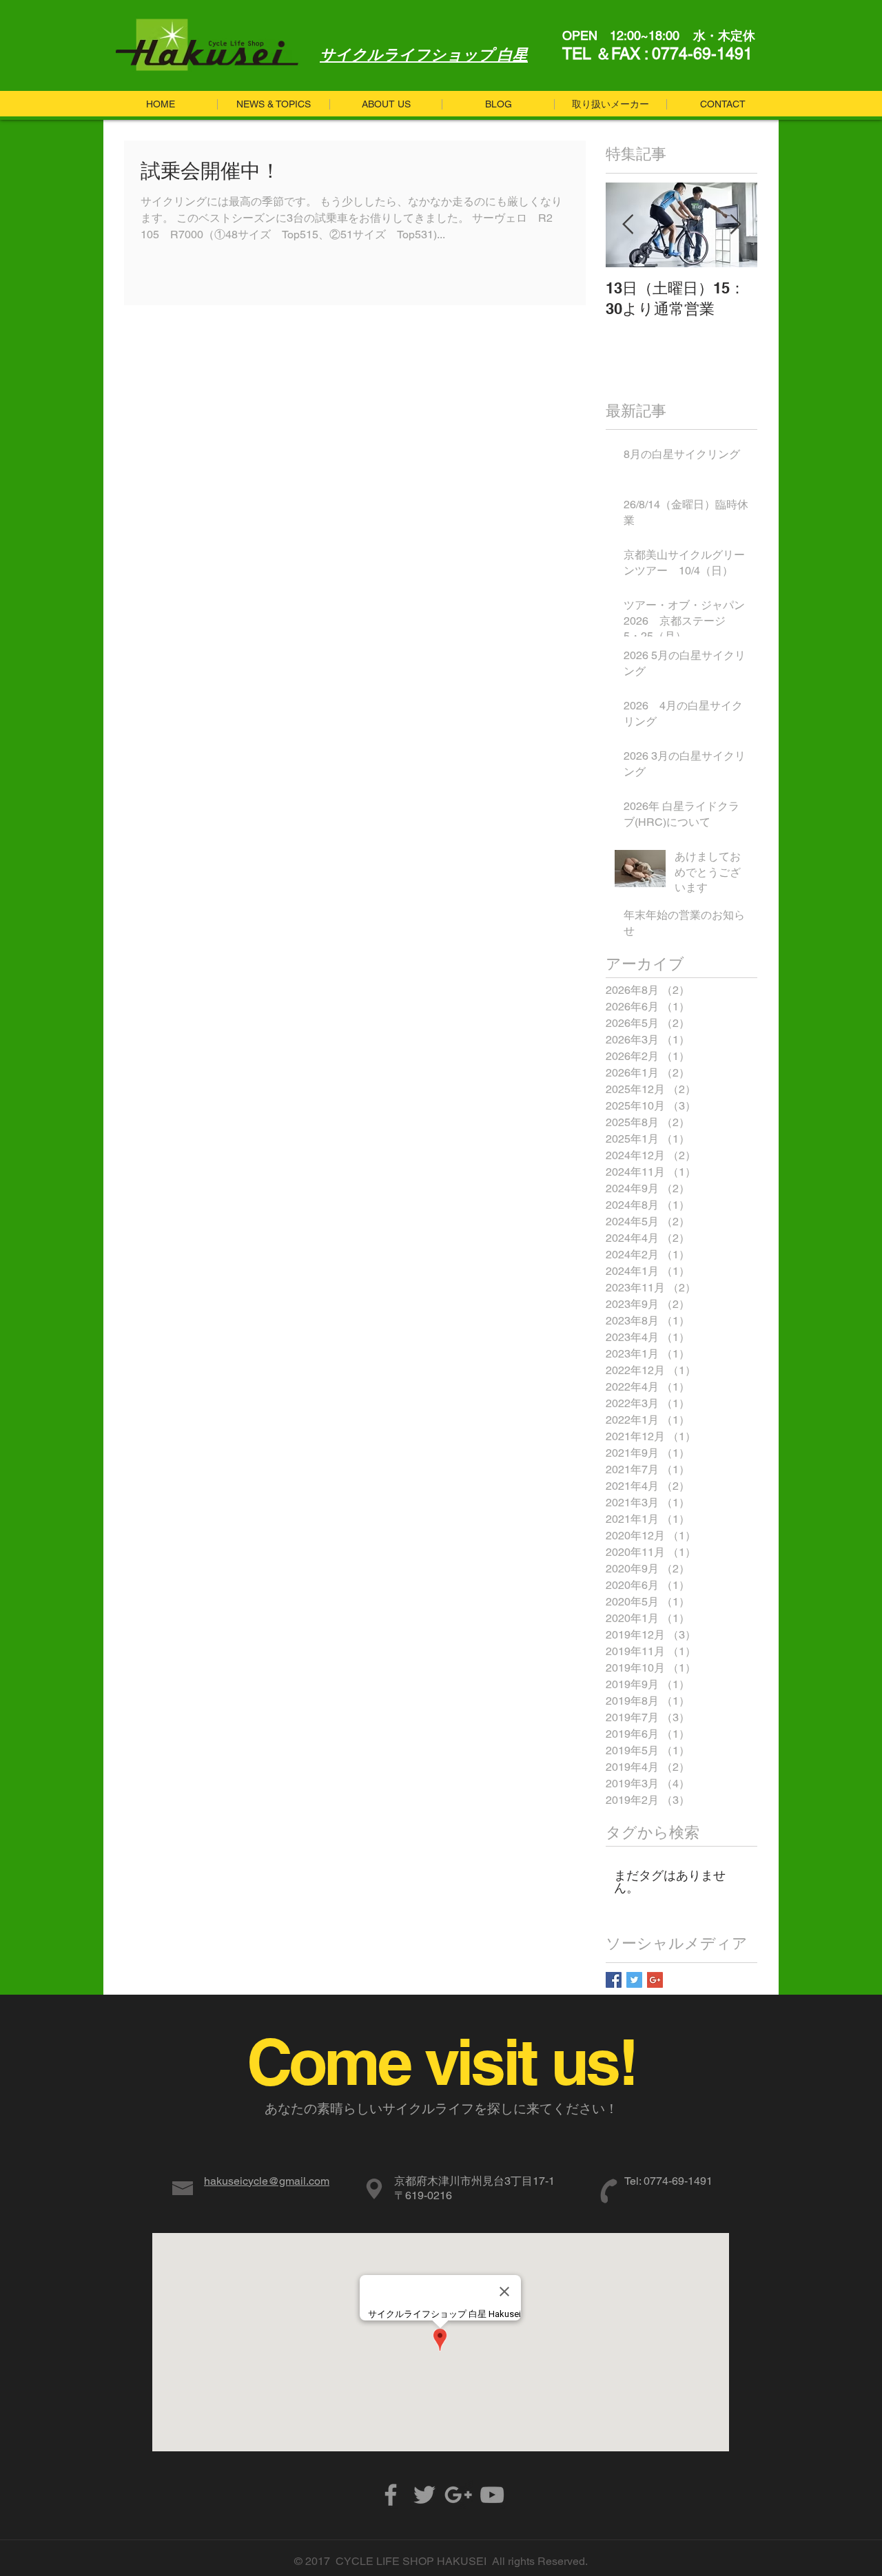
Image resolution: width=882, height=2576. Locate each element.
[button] (498, 104)
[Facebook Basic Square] (614, 1980)
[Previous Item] (628, 225)
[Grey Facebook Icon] (391, 2495)
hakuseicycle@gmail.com (267, 2181)
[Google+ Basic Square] (655, 1980)
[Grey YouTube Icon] (492, 2495)
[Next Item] (735, 225)
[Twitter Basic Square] (634, 1980)
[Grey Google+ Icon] (458, 2495)
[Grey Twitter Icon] (424, 2495)
